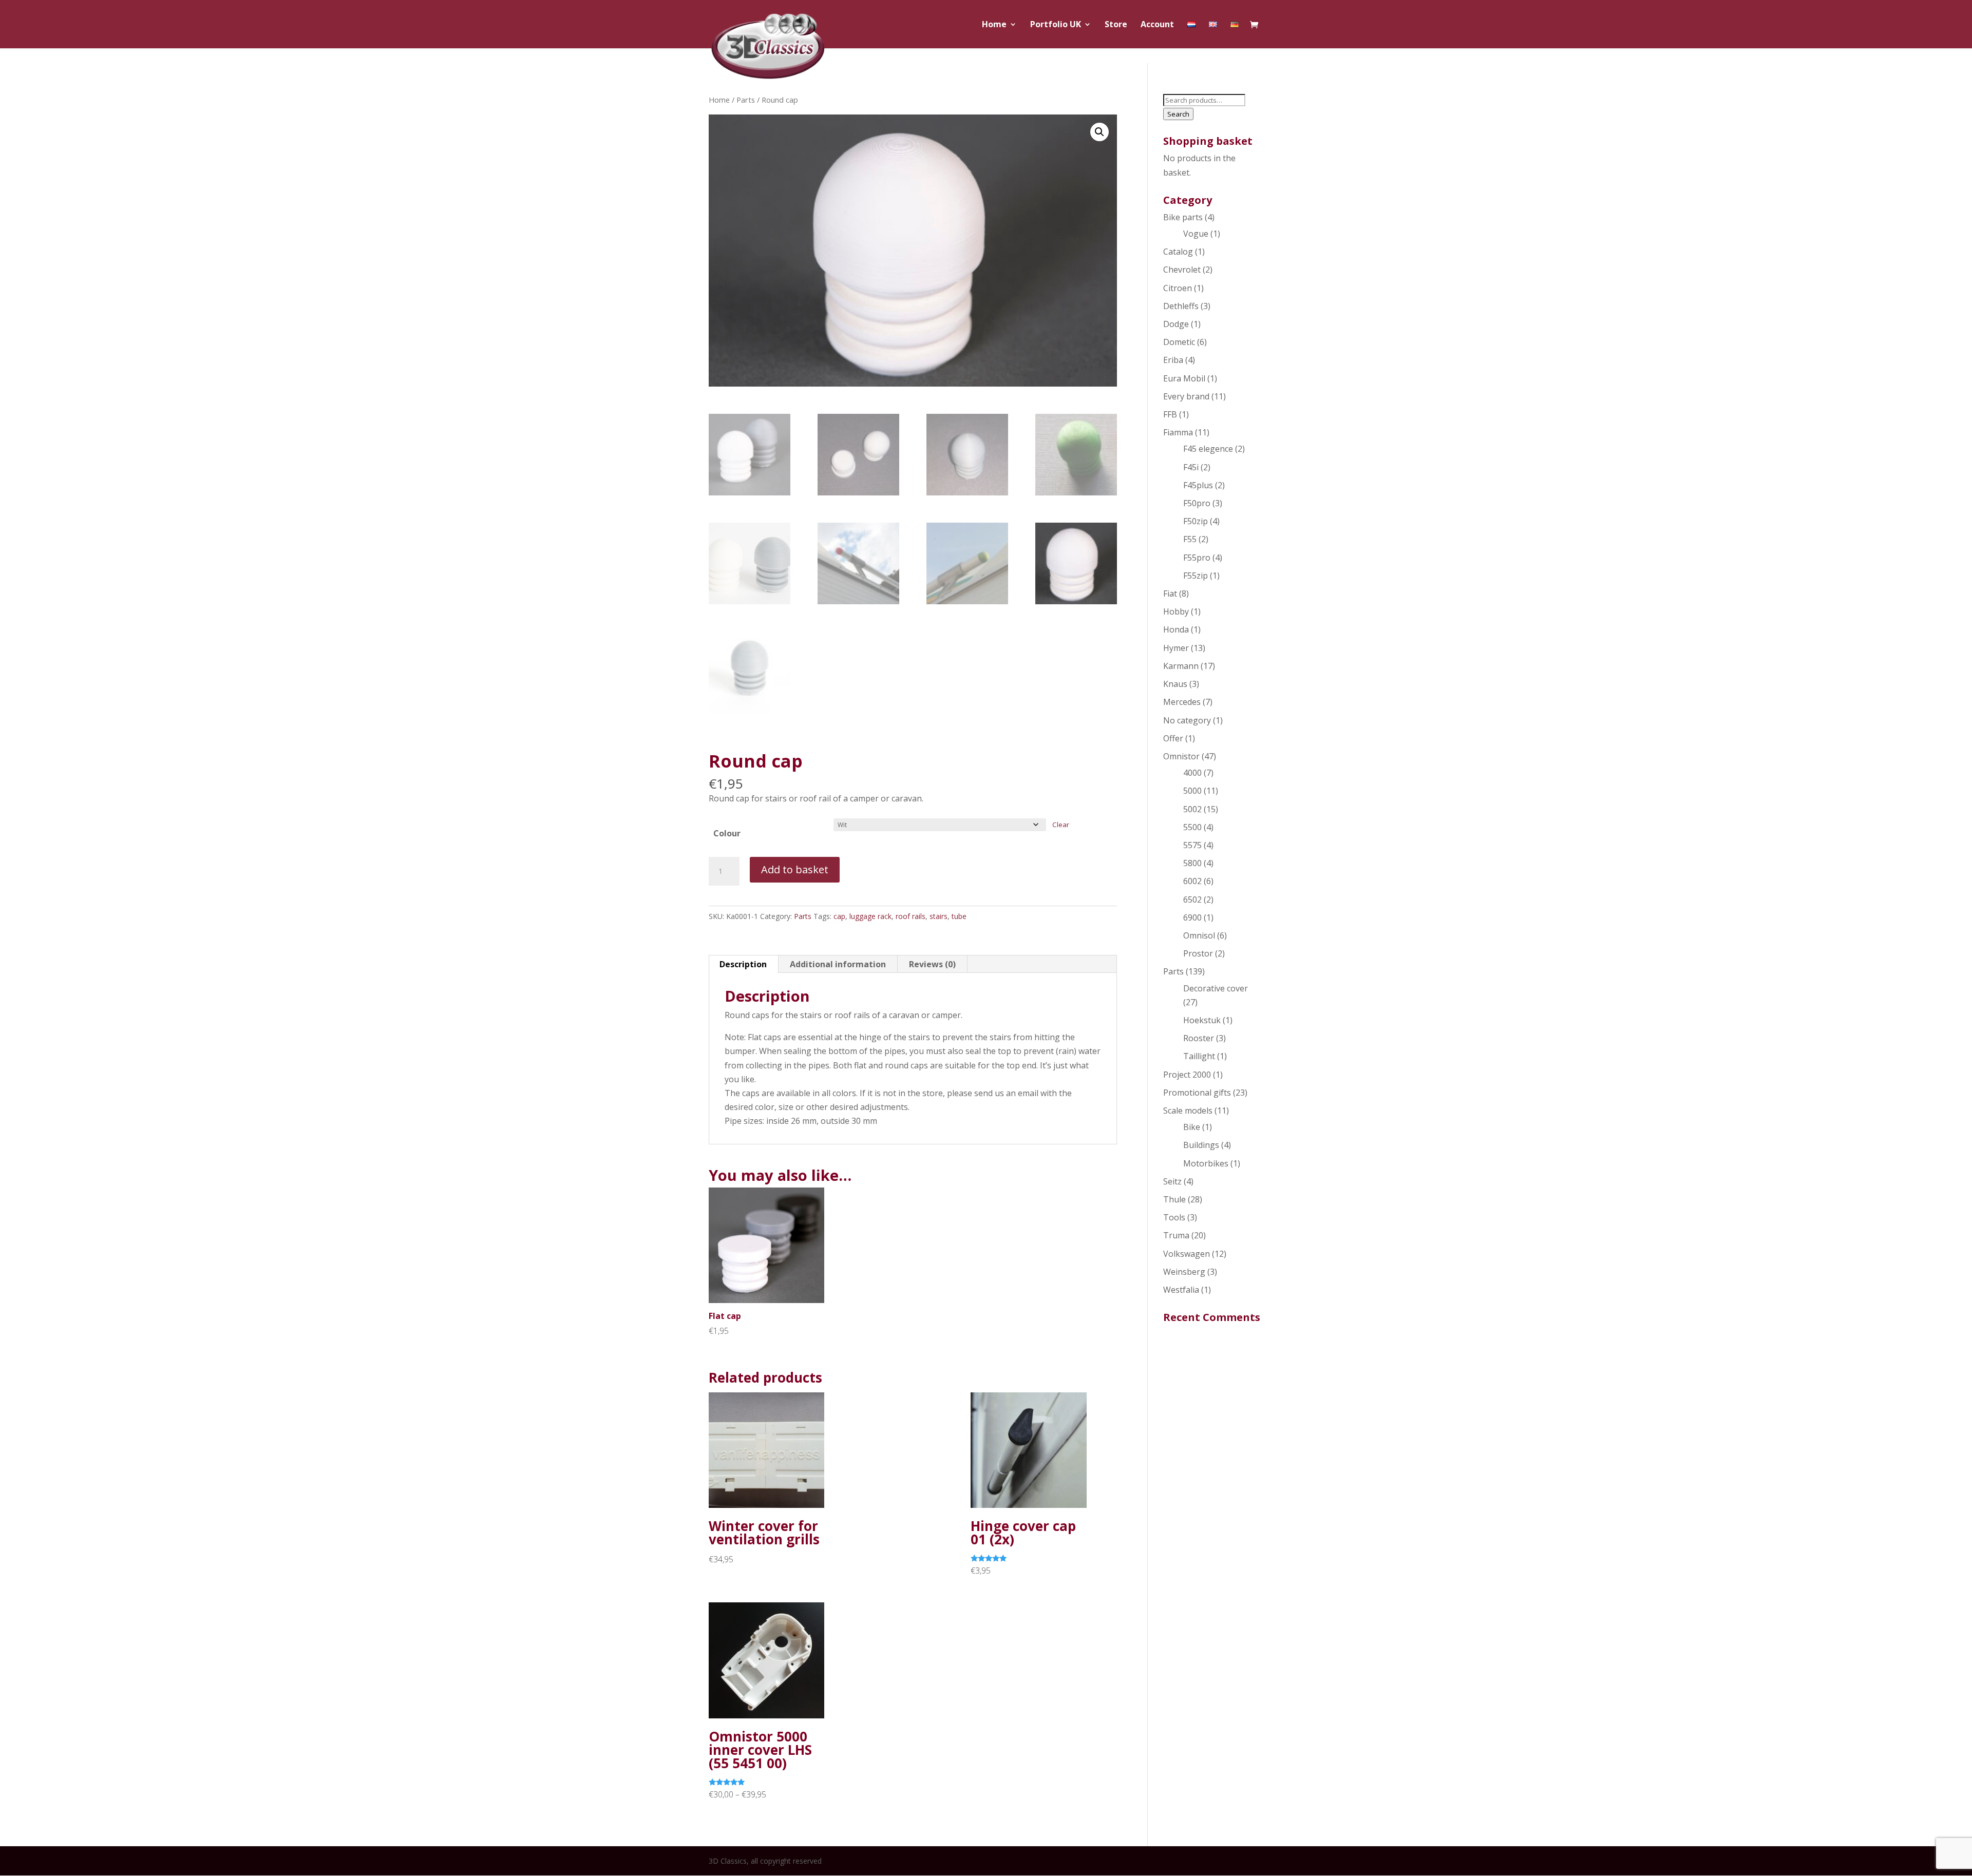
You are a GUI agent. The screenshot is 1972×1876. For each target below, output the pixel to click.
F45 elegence (1208, 449)
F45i (1191, 467)
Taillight (1199, 1056)
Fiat (1170, 594)
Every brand (1186, 396)
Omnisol (1199, 935)
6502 (1192, 899)
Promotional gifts (1197, 1093)
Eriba (1173, 360)
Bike (1192, 1127)
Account (1157, 25)
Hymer (1176, 648)
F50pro (1197, 503)
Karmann (1181, 666)
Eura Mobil (1184, 378)
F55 (1190, 539)
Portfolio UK (1056, 25)
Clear (1061, 825)
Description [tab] (743, 964)
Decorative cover (1216, 988)
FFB (1170, 414)
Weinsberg (1184, 1272)
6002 (1192, 881)
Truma (1176, 1235)
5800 (1192, 863)
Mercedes (1182, 702)
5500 (1192, 827)
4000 (1192, 773)
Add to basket (795, 869)
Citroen (1178, 288)
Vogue (1196, 234)
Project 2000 (1187, 1075)
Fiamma (1178, 432)
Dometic (1179, 342)
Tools (1174, 1217)
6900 (1192, 917)
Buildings (1201, 1145)
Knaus (1175, 684)
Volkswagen (1187, 1254)
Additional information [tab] (838, 964)
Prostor (1198, 953)
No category (1187, 720)
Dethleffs (1181, 306)
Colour (727, 833)
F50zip (1196, 521)
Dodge (1176, 324)
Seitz (1172, 1181)
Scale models (1188, 1111)
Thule (1174, 1199)
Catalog (1178, 252)
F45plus (1198, 485)
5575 (1192, 845)
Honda (1176, 629)
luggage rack (870, 916)
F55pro (1197, 558)
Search (1178, 114)
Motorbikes (1206, 1163)
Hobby (1176, 611)
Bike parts (1183, 217)
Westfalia (1181, 1290)
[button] (1099, 132)
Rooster (1199, 1038)
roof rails (911, 916)
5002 (1192, 809)
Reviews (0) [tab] (932, 964)
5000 (1192, 791)
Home (994, 25)
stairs (938, 916)
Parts (746, 100)
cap (839, 916)
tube (959, 916)
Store (1116, 25)
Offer (1173, 738)
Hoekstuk (1202, 1020)
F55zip (1196, 576)
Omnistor (1181, 756)
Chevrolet (1182, 270)
